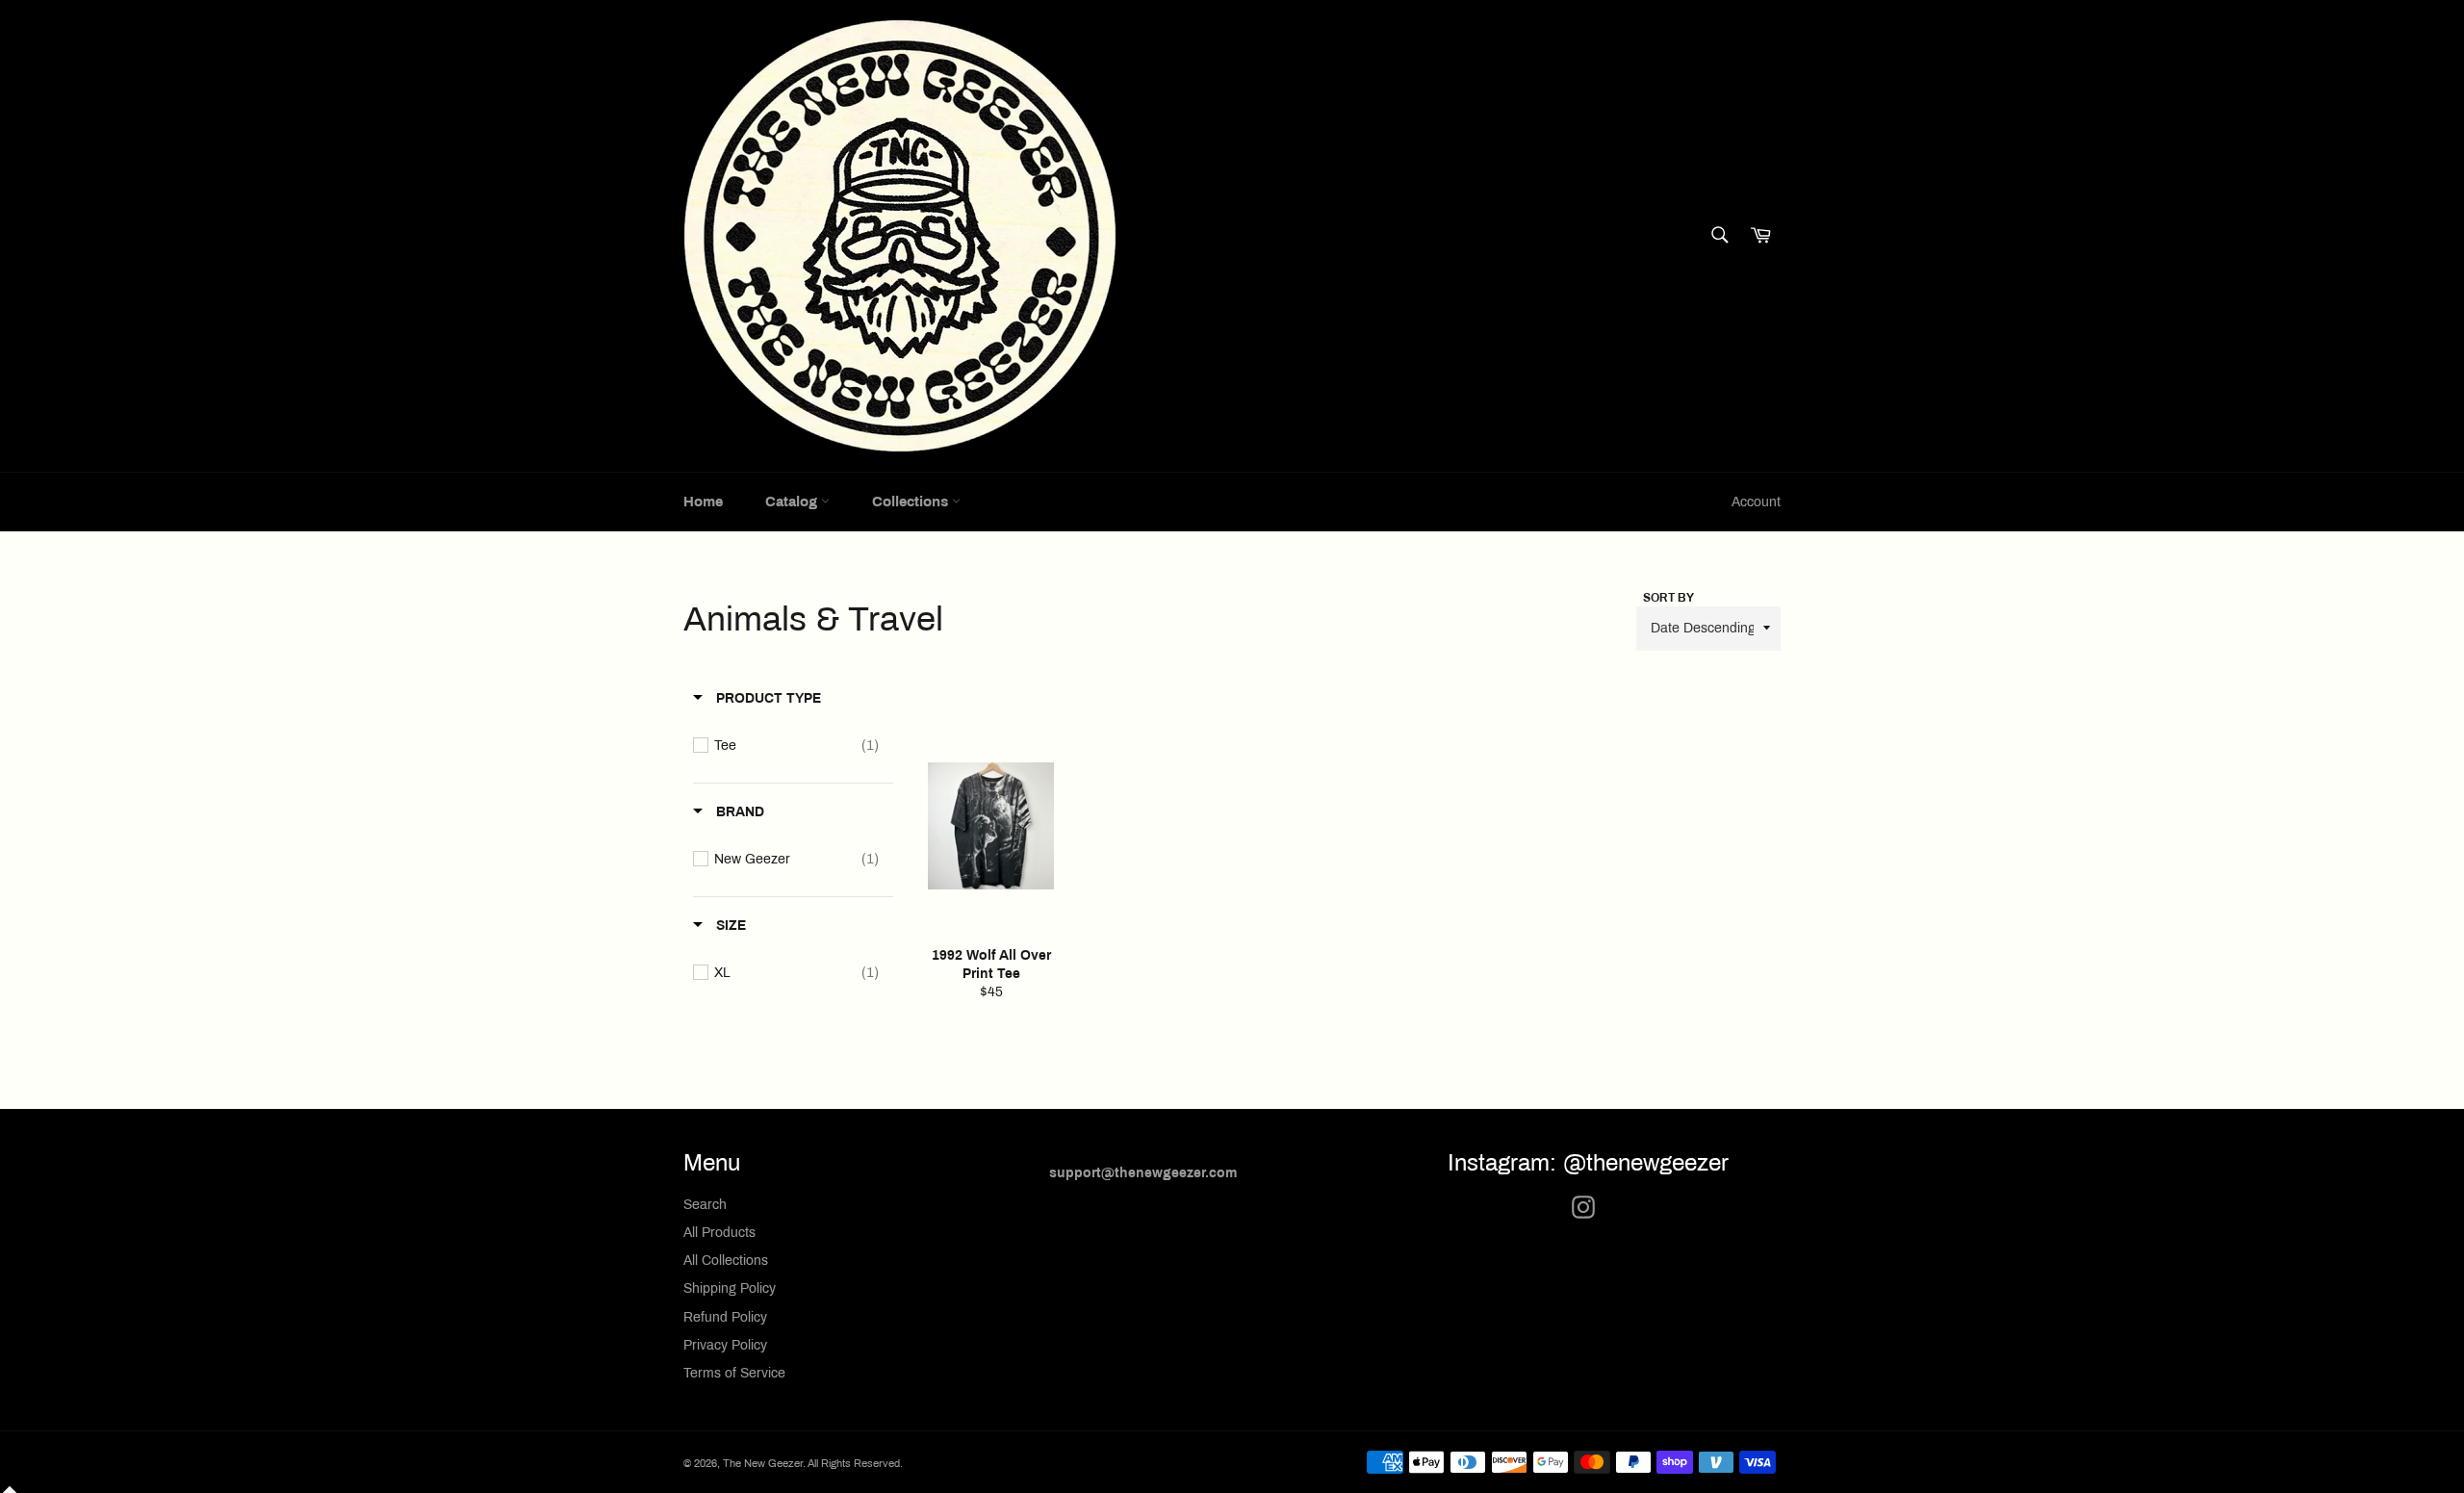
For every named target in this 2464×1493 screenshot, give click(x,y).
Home (703, 502)
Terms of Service (734, 1373)
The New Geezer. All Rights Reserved (811, 1463)
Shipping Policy (730, 1288)
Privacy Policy (725, 1345)
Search (705, 1205)
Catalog (793, 502)
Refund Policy (725, 1317)
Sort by (1668, 598)
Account (1756, 502)
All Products (719, 1233)
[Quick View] (1062, 883)
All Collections (726, 1261)
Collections (912, 502)
